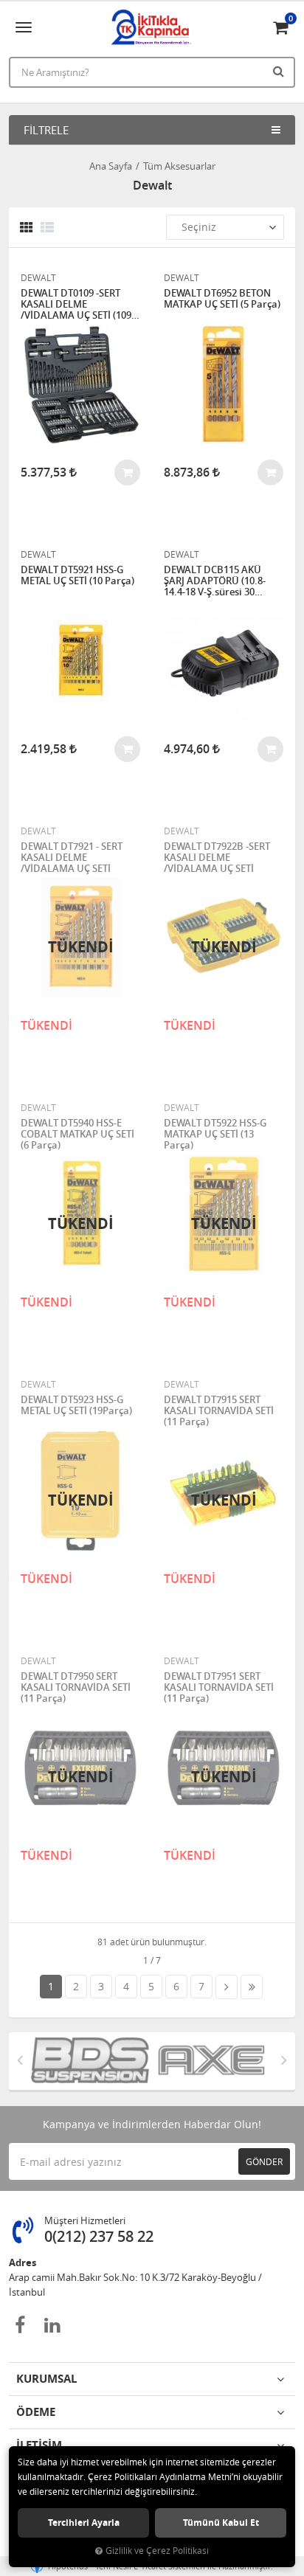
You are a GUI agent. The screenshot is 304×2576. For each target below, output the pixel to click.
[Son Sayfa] (252, 1987)
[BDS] (91, 2061)
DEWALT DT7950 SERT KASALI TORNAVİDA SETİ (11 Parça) (76, 1687)
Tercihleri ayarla (84, 2523)
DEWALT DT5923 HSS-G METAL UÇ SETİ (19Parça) (76, 1406)
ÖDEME (36, 2412)
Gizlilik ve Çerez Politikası (157, 2551)
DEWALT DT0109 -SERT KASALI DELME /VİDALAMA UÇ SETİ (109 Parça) (76, 304)
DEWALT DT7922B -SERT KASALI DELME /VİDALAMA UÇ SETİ (217, 858)
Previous (20, 2060)
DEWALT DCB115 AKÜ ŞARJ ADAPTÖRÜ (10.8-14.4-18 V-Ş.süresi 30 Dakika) (215, 581)
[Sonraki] (227, 1987)
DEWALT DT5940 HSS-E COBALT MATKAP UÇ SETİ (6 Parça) (77, 1134)
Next (284, 2060)
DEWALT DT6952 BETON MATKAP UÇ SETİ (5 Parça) (222, 299)
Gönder (264, 2161)
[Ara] (280, 71)
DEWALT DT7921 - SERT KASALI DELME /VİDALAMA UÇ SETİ (72, 858)
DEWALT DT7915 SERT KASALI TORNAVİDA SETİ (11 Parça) (219, 1411)
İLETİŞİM (39, 2445)
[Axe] (213, 2061)
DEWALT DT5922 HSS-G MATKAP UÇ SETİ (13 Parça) (215, 1134)
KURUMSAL (46, 2379)
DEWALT (38, 277)
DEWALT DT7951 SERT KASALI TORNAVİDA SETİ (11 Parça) (219, 1687)
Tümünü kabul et (221, 2523)
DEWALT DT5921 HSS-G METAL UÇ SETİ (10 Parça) (77, 576)
